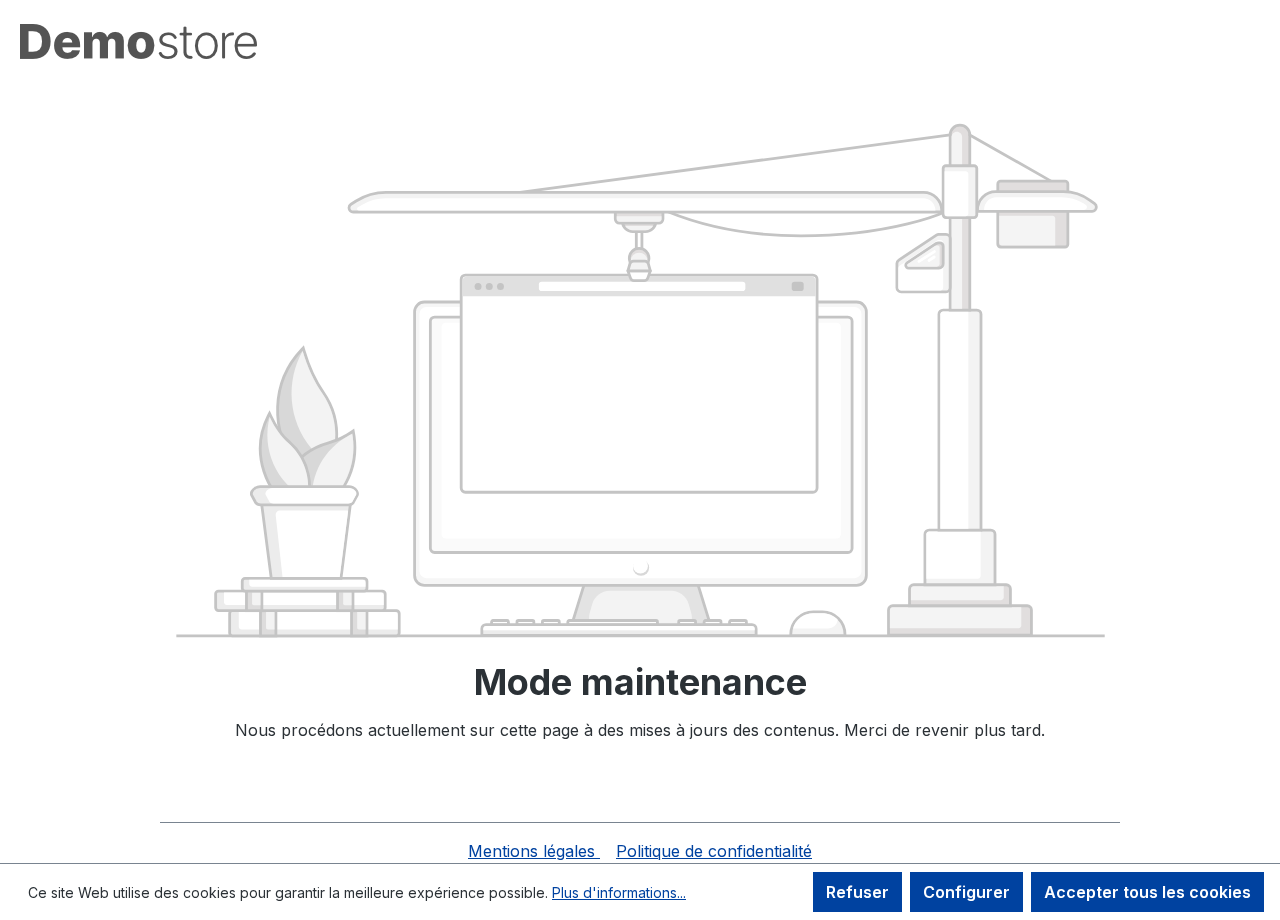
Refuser (857, 892)
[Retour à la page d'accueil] (138, 41)
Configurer (966, 892)
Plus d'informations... (619, 892)
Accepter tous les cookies (1147, 892)
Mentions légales (534, 851)
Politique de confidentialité (714, 851)
